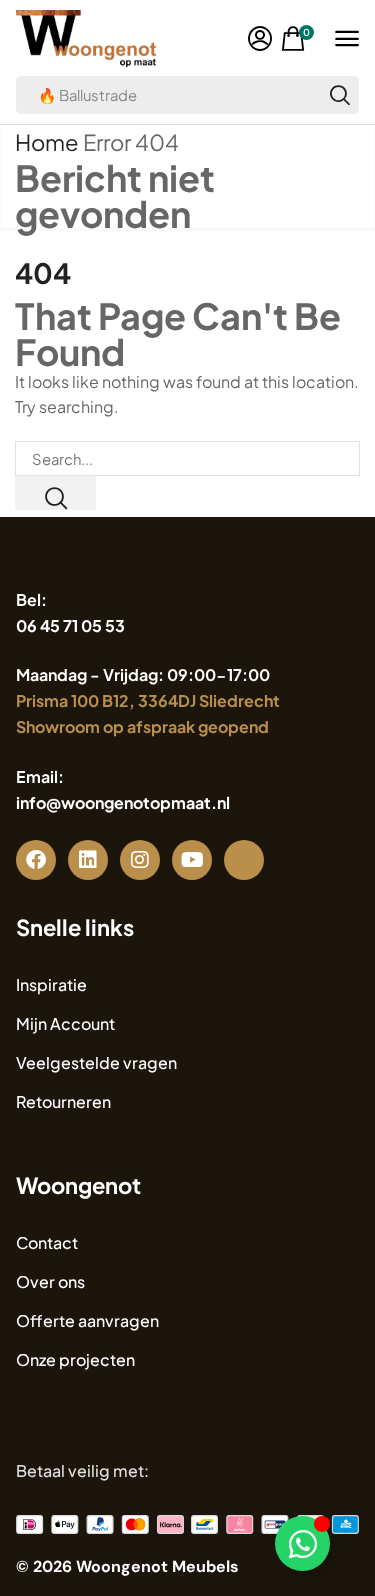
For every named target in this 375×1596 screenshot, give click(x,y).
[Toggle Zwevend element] (302, 1543)
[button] (260, 39)
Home (47, 142)
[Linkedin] (88, 860)
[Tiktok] (244, 860)
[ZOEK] (55, 493)
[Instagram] (140, 860)
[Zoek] (340, 95)
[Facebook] (36, 860)
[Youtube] (192, 860)
